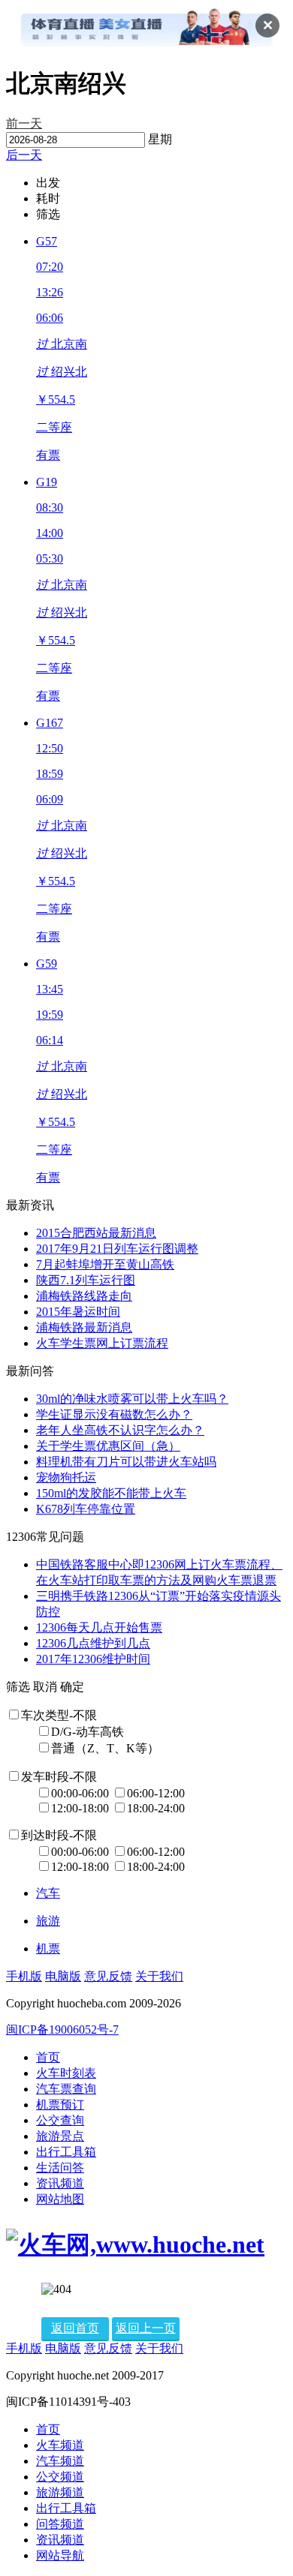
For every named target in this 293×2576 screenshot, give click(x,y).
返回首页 (75, 2328)
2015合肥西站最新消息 (96, 1233)
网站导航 (60, 2555)
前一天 (24, 123)
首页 (48, 2057)
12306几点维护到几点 (93, 1643)
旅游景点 (60, 2136)
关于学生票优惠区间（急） (108, 1446)
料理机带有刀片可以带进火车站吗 (126, 1462)
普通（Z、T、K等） (105, 1748)
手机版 (24, 1976)
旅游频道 (60, 2492)
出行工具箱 (66, 2152)
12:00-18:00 (82, 1808)
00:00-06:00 (82, 1793)
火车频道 (60, 2445)
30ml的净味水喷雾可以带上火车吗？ (132, 1399)
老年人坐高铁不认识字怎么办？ (120, 1430)
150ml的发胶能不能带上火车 (111, 1493)
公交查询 (60, 2120)
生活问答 (60, 2168)
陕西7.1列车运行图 (86, 1280)
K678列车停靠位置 (86, 1509)
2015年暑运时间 (78, 1312)
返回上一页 (146, 2328)
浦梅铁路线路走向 (84, 1296)
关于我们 (159, 1976)
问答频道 (60, 2524)
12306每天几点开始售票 (99, 1627)
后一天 (24, 155)
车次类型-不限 (59, 1715)
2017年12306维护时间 (93, 1659)
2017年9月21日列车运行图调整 (117, 1249)
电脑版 (63, 1976)
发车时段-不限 (59, 1777)
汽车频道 (60, 2461)
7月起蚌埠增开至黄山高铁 (105, 1264)
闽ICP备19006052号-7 (62, 2030)
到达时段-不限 (59, 1835)
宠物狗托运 (66, 1477)
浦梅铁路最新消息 (84, 1327)
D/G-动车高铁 (88, 1732)
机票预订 (60, 2105)
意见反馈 (108, 1976)
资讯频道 (60, 2183)
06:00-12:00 (156, 1793)
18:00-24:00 (156, 1808)
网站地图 (60, 2199)
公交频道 (60, 2477)
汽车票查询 (66, 2089)
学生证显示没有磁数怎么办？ (114, 1414)
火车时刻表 (66, 2073)
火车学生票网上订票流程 (102, 1343)
